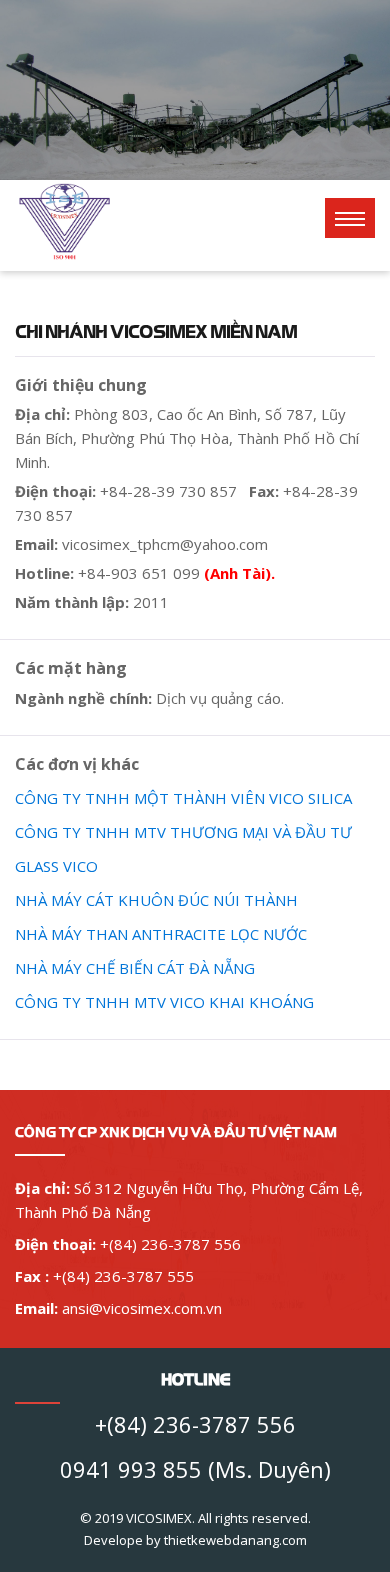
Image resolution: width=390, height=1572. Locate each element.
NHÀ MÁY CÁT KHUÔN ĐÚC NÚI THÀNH (156, 900)
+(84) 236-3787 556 (195, 1424)
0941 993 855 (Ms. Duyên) (195, 1469)
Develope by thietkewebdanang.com (195, 1540)
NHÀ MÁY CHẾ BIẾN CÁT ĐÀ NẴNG (135, 968)
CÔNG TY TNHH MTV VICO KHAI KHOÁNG (164, 1002)
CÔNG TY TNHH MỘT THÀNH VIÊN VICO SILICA (183, 798)
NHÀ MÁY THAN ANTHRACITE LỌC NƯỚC (161, 934)
